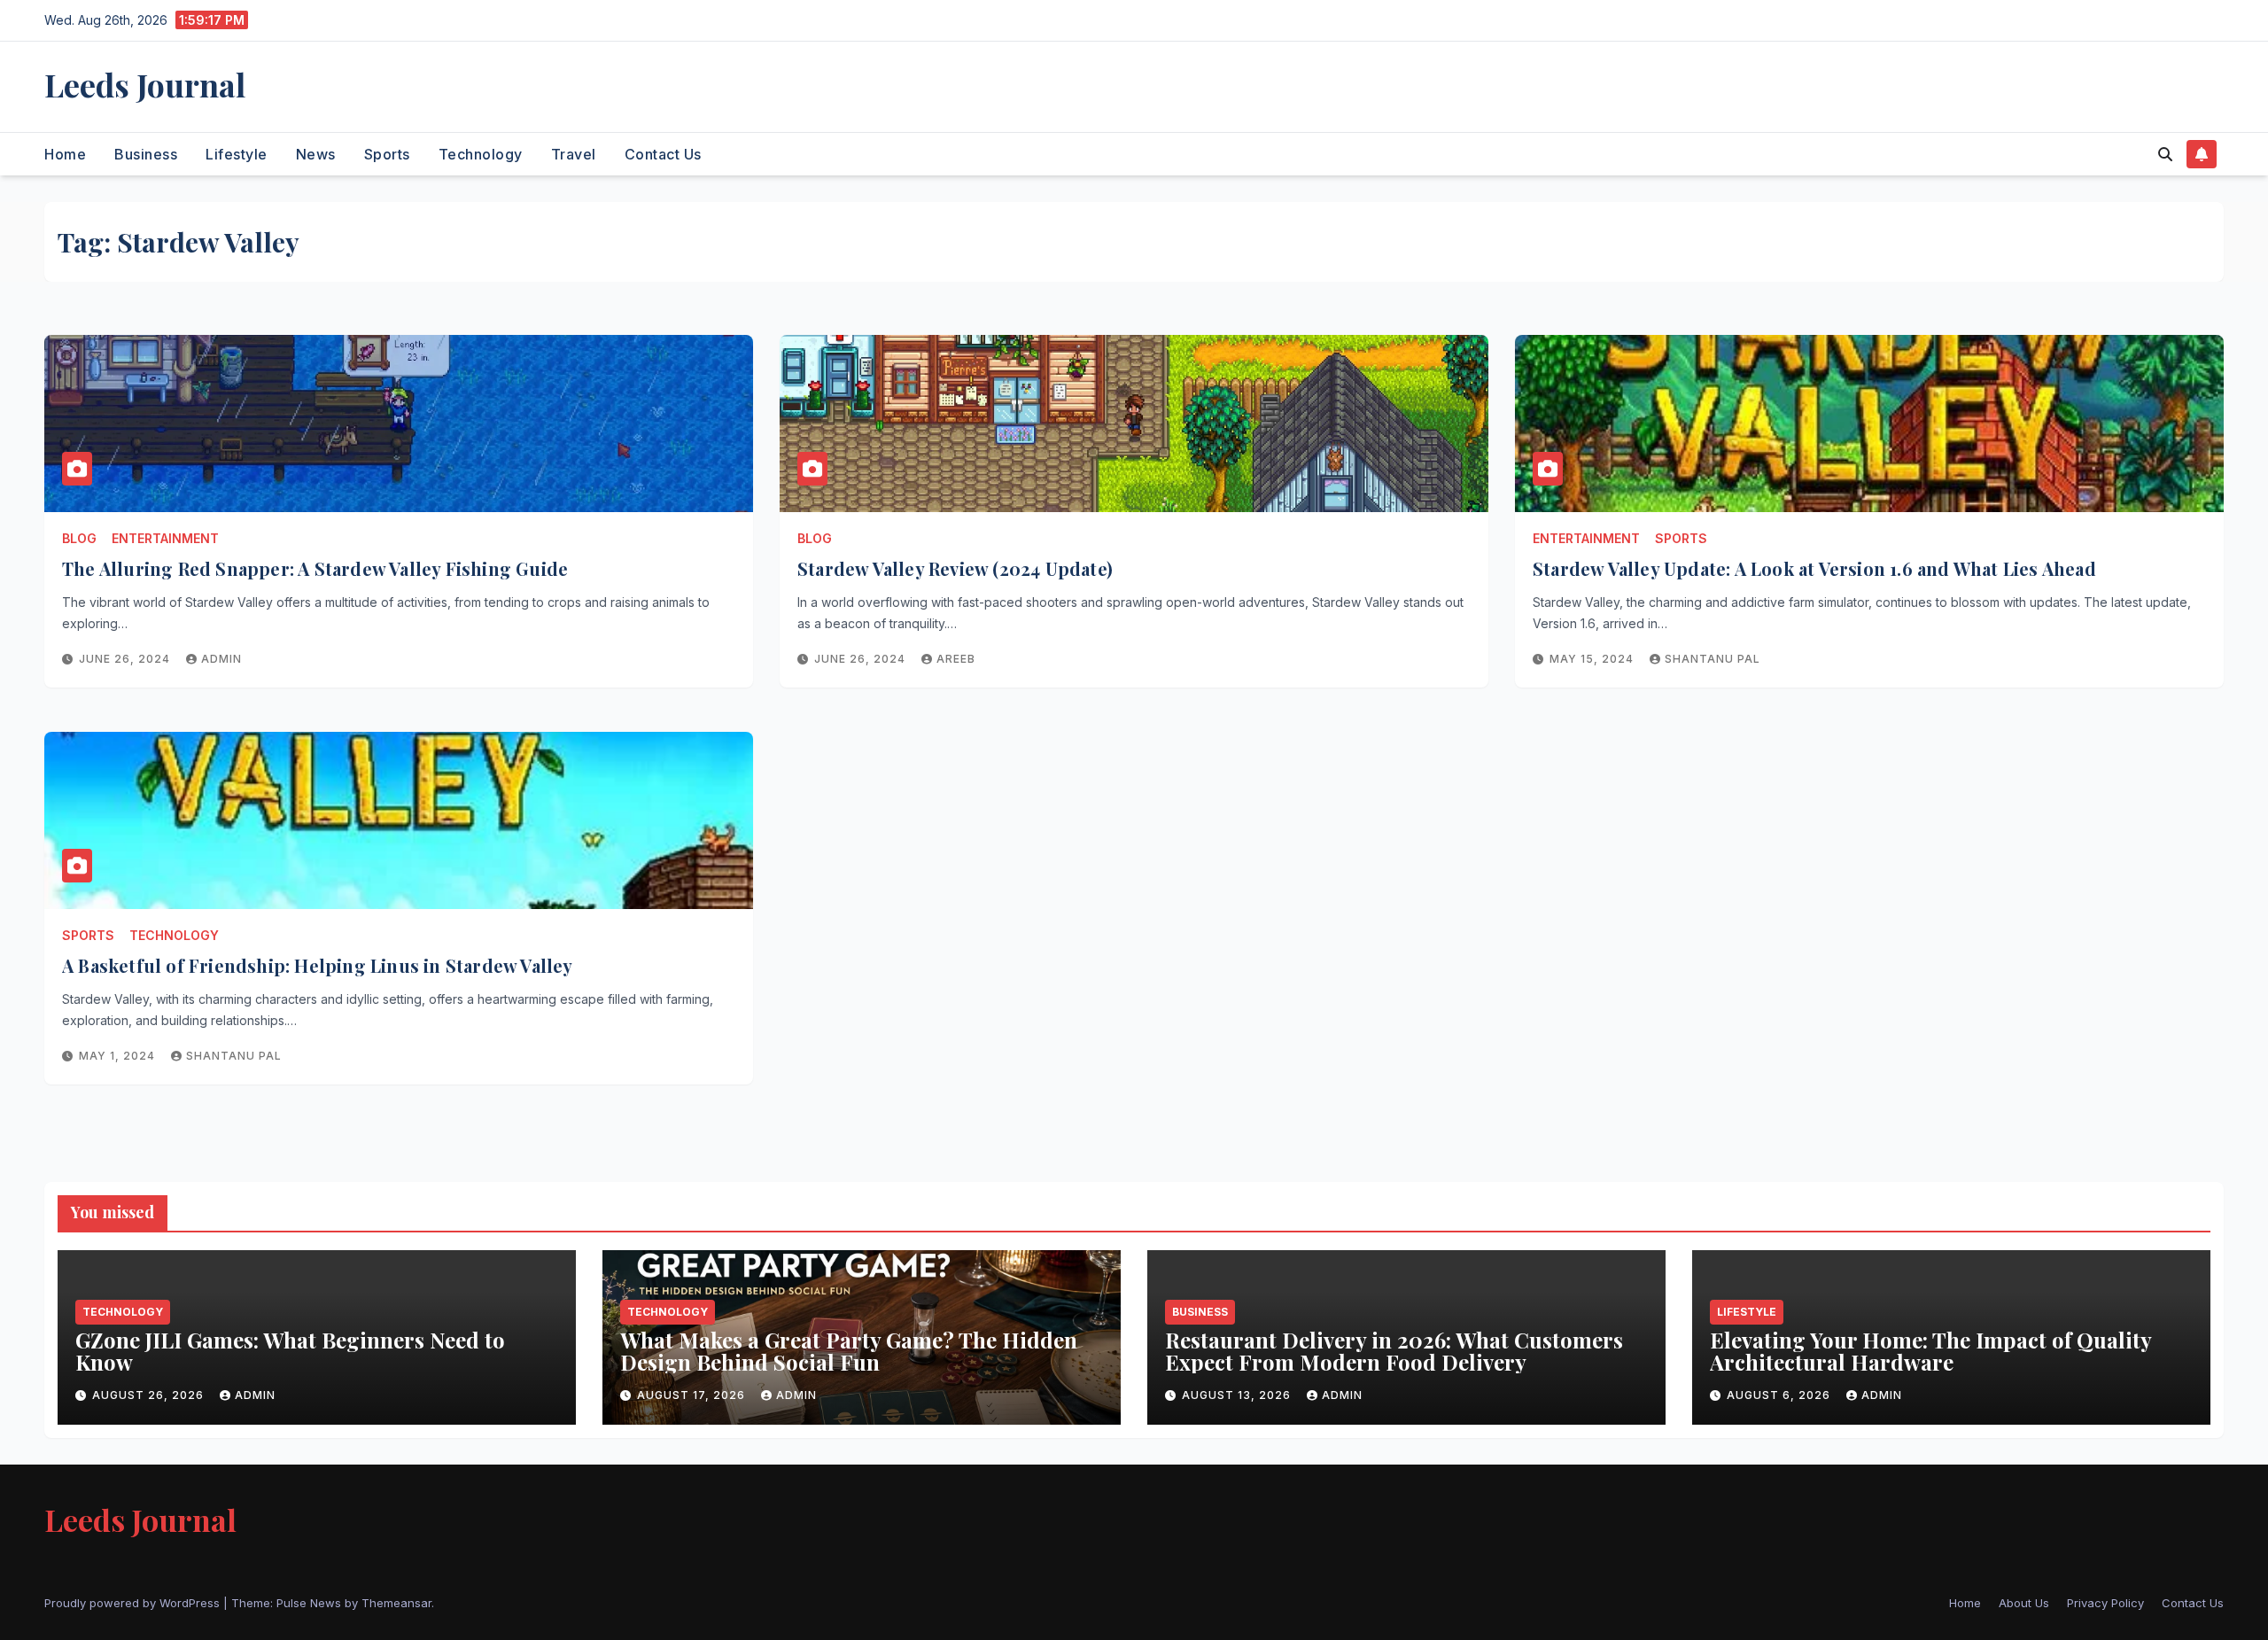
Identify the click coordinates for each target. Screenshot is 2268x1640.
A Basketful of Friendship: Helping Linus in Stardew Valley (318, 965)
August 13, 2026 (1238, 1395)
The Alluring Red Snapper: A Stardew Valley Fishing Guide (315, 568)
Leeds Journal (145, 84)
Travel (574, 154)
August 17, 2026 (693, 1395)
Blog (79, 538)
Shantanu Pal (1713, 659)
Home (65, 154)
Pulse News (309, 1603)
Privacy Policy (2105, 1603)
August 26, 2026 (150, 1395)
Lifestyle (237, 154)
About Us (2024, 1603)
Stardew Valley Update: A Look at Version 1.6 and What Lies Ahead (1814, 568)
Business (146, 154)
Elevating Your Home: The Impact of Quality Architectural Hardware (1930, 1351)
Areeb (956, 659)
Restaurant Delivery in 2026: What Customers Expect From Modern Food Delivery (1394, 1351)
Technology (481, 154)
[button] (2165, 154)
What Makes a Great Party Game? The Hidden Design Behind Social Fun (849, 1351)
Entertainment (165, 538)
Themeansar (396, 1603)
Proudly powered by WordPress (134, 1603)
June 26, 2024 (126, 659)
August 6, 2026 (1780, 1395)
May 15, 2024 (1593, 659)
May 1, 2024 (119, 1056)
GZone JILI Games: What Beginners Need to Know (290, 1351)
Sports (387, 154)
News (316, 154)
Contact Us (663, 154)
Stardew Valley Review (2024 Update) (955, 568)
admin (221, 659)
